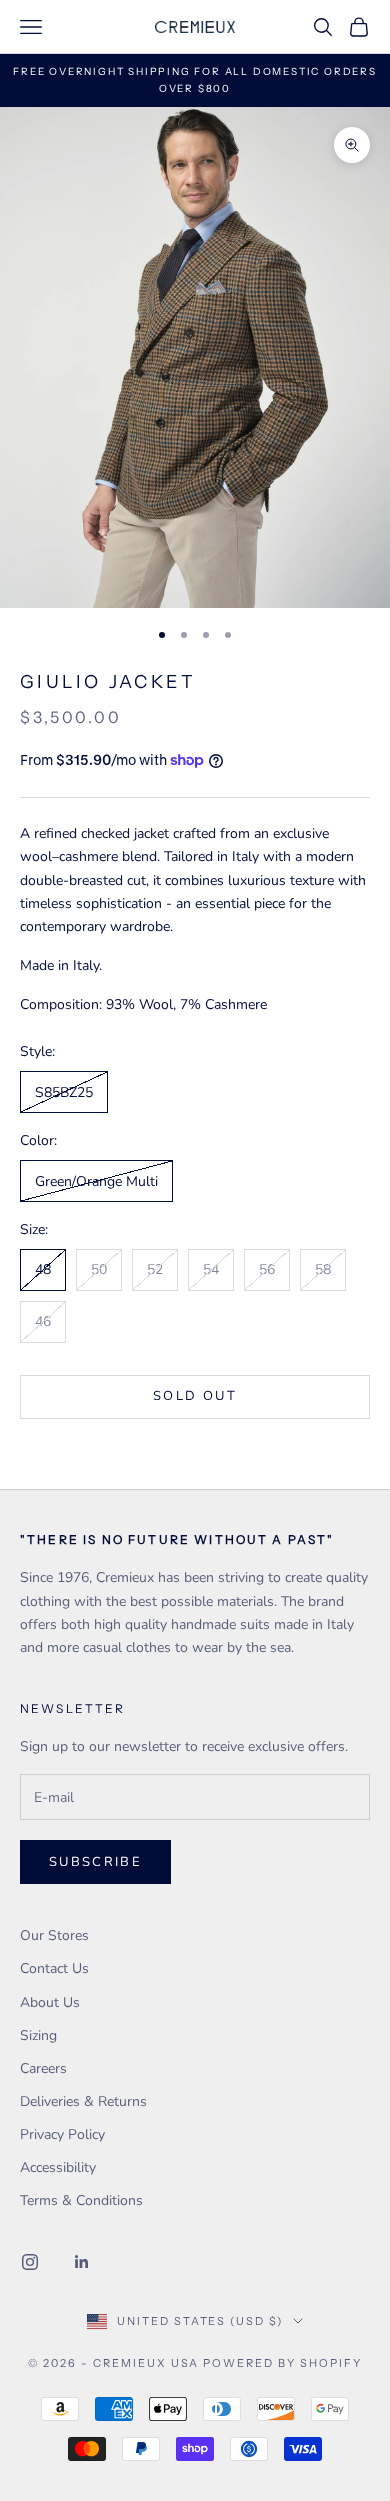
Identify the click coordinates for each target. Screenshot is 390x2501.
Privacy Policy (62, 2134)
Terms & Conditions (81, 2200)
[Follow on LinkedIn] (82, 2262)
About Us (50, 2002)
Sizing (38, 2035)
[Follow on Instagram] (30, 2262)
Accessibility (58, 2167)
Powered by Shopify (282, 2363)
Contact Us (54, 1968)
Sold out (195, 1396)
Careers (43, 2068)
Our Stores (54, 1935)
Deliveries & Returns (83, 2101)
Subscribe (95, 1862)
